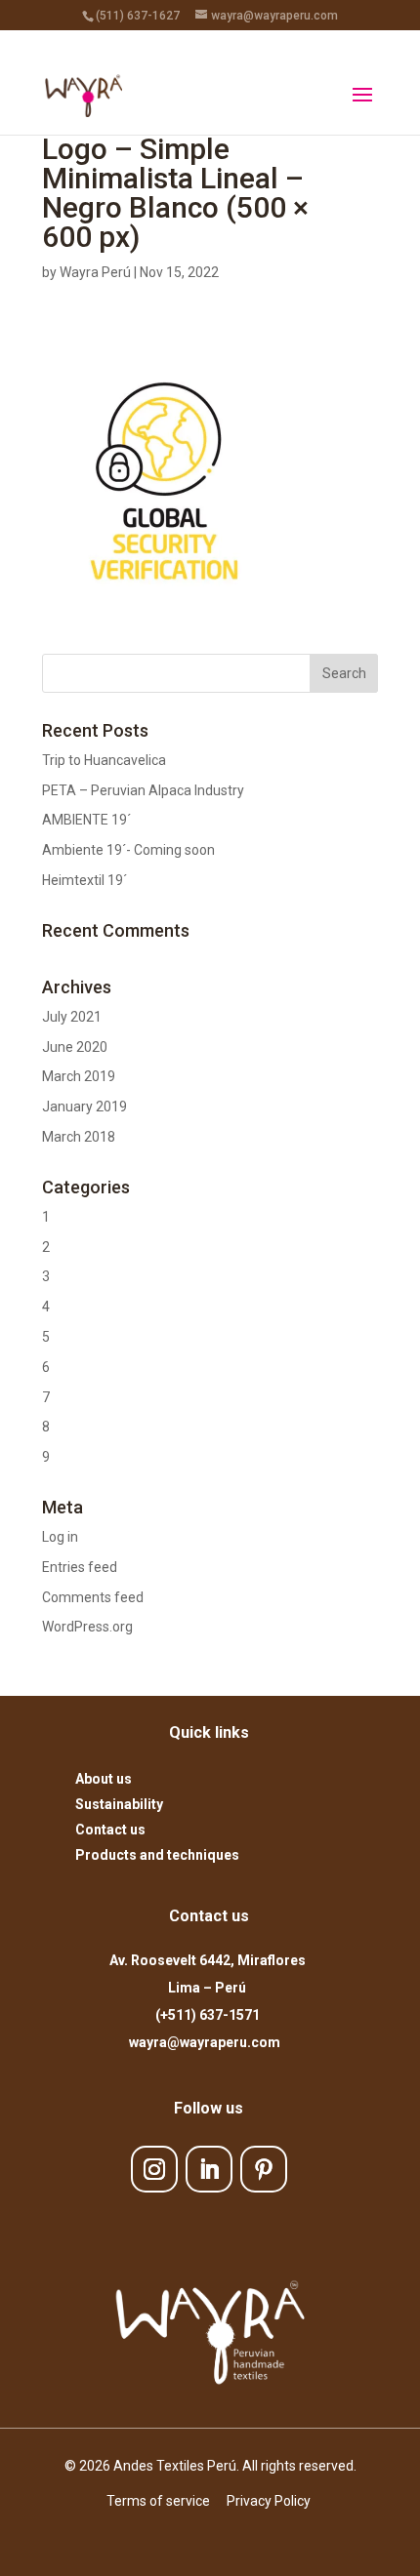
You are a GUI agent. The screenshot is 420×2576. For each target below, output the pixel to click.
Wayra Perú (95, 272)
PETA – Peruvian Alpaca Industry (143, 790)
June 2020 (75, 1047)
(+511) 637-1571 (208, 2015)
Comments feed (93, 1597)
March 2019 (79, 1076)
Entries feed (80, 1567)
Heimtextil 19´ (84, 880)
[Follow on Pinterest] (264, 2169)
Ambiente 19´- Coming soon (128, 850)
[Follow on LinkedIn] (209, 2169)
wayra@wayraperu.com (208, 2042)
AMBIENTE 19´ (86, 820)
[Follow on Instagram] (154, 2169)
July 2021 (72, 1017)
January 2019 (84, 1107)
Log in (60, 1537)
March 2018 (79, 1137)
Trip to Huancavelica (104, 760)
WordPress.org (87, 1627)
